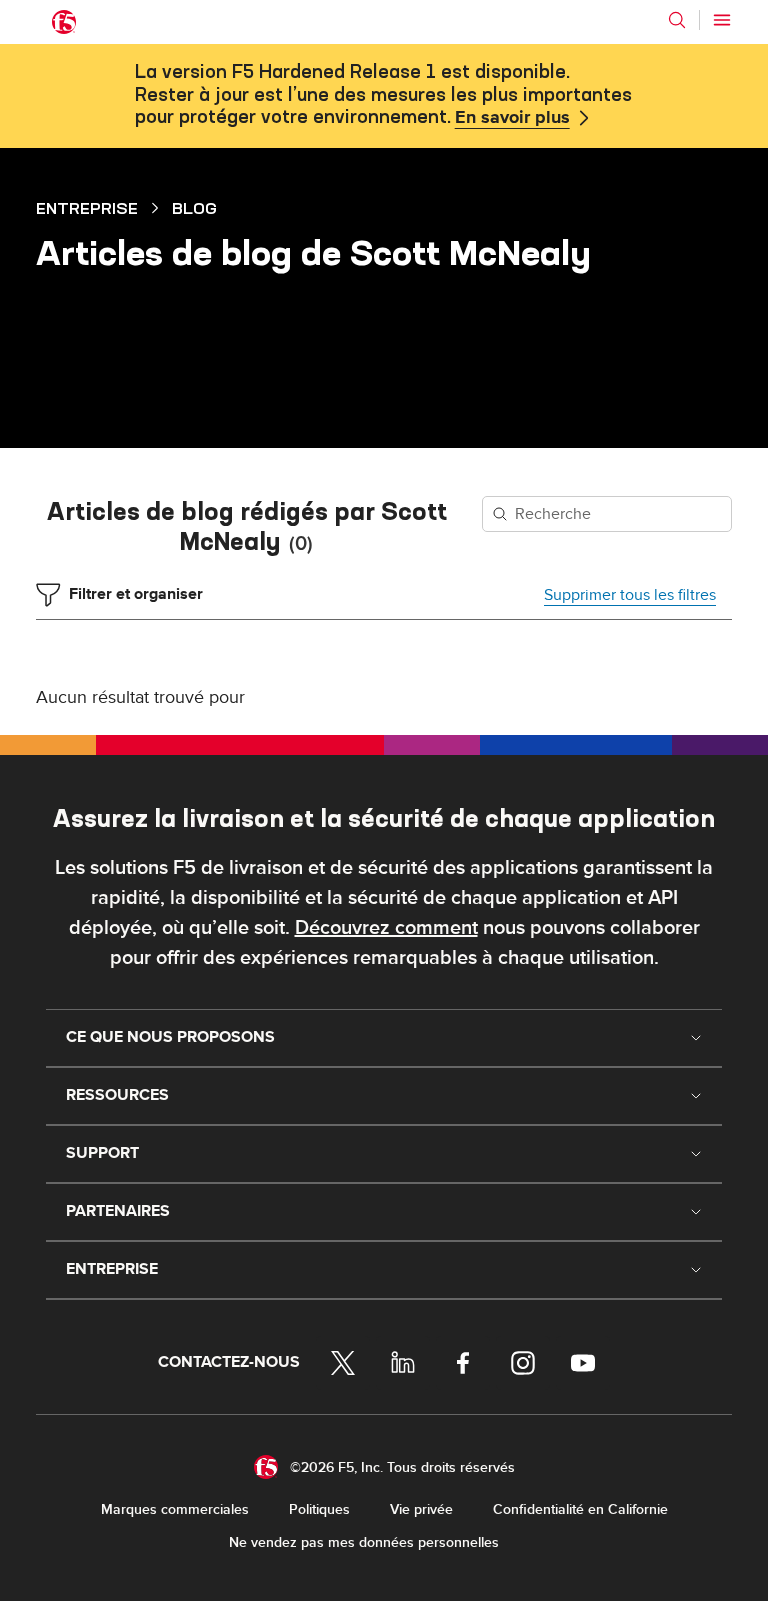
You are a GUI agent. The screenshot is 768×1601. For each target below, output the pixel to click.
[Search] (677, 20)
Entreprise (87, 208)
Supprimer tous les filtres (630, 595)
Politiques (319, 1509)
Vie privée (421, 1509)
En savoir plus (512, 118)
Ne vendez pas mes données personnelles (364, 1542)
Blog (194, 208)
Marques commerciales (175, 1509)
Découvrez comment (386, 928)
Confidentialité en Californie (580, 1509)
